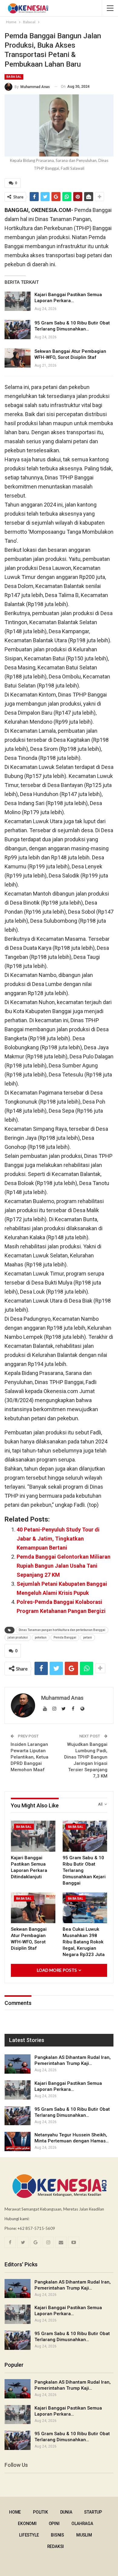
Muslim (84, 2535)
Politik (41, 2512)
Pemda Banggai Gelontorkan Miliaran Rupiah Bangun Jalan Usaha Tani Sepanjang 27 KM (64, 1566)
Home (15, 2512)
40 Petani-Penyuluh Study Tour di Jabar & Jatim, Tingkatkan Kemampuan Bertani (58, 1539)
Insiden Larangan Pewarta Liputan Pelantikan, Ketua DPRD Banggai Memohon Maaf (29, 1757)
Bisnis (57, 2535)
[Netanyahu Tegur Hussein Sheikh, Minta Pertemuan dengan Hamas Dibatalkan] (18, 2141)
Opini (54, 2524)
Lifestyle (29, 2535)
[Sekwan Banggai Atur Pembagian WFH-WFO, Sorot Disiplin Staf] (18, 358)
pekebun (41, 1637)
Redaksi (56, 2546)
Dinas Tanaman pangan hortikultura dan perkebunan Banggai (62, 1630)
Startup (93, 2512)
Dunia (66, 2512)
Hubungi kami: (17, 2219)
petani (88, 1637)
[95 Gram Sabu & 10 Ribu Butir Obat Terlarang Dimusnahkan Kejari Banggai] (18, 330)
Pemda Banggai (65, 1637)
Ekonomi (27, 2524)
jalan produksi (18, 1637)
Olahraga (82, 2524)
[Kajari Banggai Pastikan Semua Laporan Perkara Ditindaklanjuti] (18, 301)
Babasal (14, 77)
